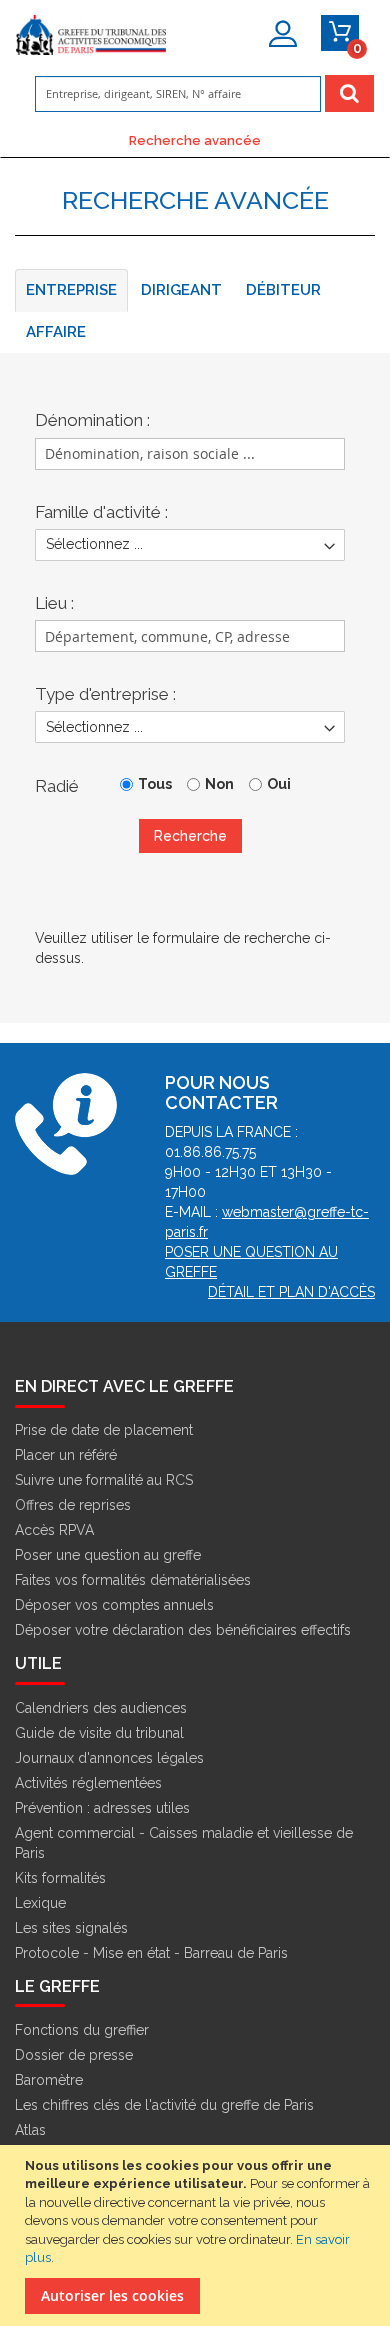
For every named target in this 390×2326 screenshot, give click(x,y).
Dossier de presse (74, 2055)
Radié (57, 786)
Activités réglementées (88, 1783)
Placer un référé (66, 1455)
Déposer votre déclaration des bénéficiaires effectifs (183, 1630)
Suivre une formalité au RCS (104, 1480)
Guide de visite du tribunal (99, 1733)
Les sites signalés (71, 1928)
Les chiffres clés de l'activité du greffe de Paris (164, 2105)
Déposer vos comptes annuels (114, 1605)
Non (219, 784)
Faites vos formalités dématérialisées (133, 1580)
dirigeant (181, 290)
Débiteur (283, 290)
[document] (197, 2235)
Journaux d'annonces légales (109, 1758)
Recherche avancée (195, 140)
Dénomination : (92, 420)
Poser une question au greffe (108, 1555)
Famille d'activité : (101, 512)
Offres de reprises (73, 1505)
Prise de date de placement (104, 1430)
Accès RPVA (54, 1530)
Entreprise (71, 290)
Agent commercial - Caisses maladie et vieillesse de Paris (184, 1843)
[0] (340, 33)
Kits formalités (60, 1878)
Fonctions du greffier (82, 2030)
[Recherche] (349, 93)
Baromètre (49, 2080)
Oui (279, 784)
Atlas (30, 2130)
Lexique (40, 1903)
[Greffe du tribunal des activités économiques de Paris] (91, 37)
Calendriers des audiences (101, 1708)
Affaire (56, 332)
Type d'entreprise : (105, 694)
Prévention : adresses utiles (102, 1808)
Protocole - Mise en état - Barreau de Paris (151, 1953)
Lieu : (54, 603)
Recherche (190, 836)
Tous (155, 784)
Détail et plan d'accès (291, 1292)
